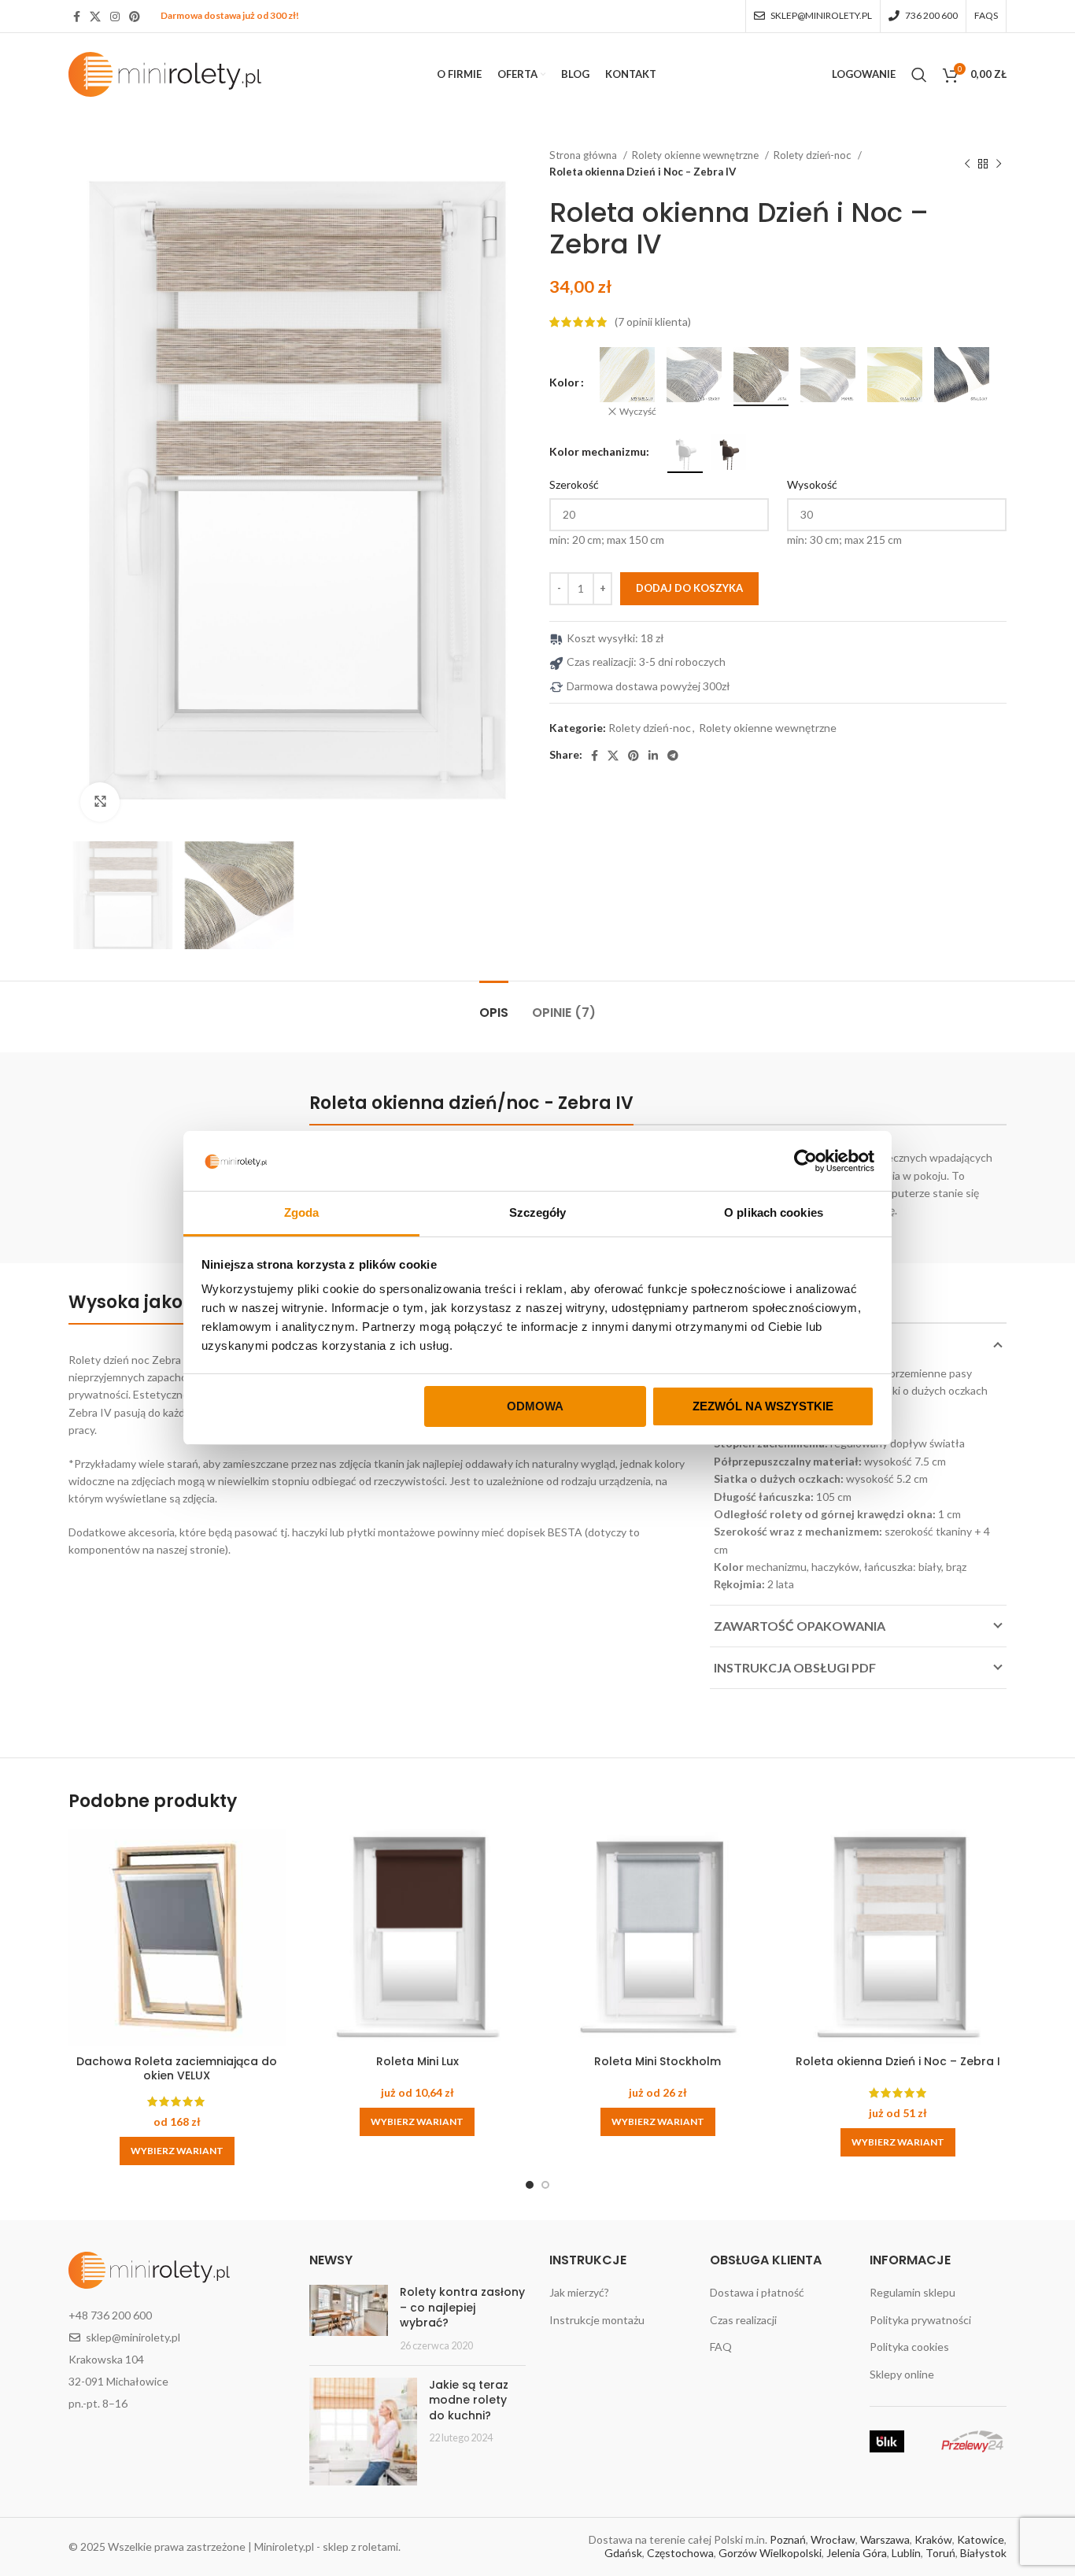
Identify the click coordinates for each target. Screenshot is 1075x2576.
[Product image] (177, 1958)
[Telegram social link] (673, 756)
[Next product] (999, 164)
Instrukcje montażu (597, 2320)
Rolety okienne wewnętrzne (696, 155)
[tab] (494, 1005)
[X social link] (95, 17)
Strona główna (584, 155)
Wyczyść (638, 411)
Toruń (940, 2553)
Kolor (564, 382)
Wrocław (833, 2539)
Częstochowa (680, 2553)
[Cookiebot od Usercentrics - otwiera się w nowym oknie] (805, 1161)
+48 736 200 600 (110, 2315)
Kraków (933, 2539)
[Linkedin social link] (653, 756)
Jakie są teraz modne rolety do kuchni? (469, 2400)
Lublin (906, 2553)
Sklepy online (902, 2374)
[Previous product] (967, 164)
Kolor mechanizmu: (599, 451)
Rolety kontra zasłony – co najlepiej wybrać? (462, 2307)
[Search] (919, 75)
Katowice (981, 2539)
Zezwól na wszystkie (763, 1406)
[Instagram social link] (115, 17)
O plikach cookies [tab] (774, 1212)
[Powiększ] (100, 802)
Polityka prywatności (920, 2320)
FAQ (721, 2347)
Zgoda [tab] (302, 1212)
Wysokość (812, 484)
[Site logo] (165, 73)
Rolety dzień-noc (814, 155)
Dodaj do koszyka (689, 588)
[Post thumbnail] (349, 2319)
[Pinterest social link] (135, 17)
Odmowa (535, 1406)
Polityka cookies (909, 2347)
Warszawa (885, 2539)
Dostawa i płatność (757, 2292)
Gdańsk (623, 2553)
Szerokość (574, 484)
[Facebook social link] (77, 17)
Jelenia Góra (857, 2553)
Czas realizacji (743, 2320)
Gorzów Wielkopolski (770, 2553)
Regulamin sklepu (912, 2292)
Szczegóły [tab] (538, 1212)
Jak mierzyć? (579, 2292)
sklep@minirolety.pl (133, 2337)
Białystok (983, 2553)
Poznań (788, 2539)
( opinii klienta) (653, 322)
